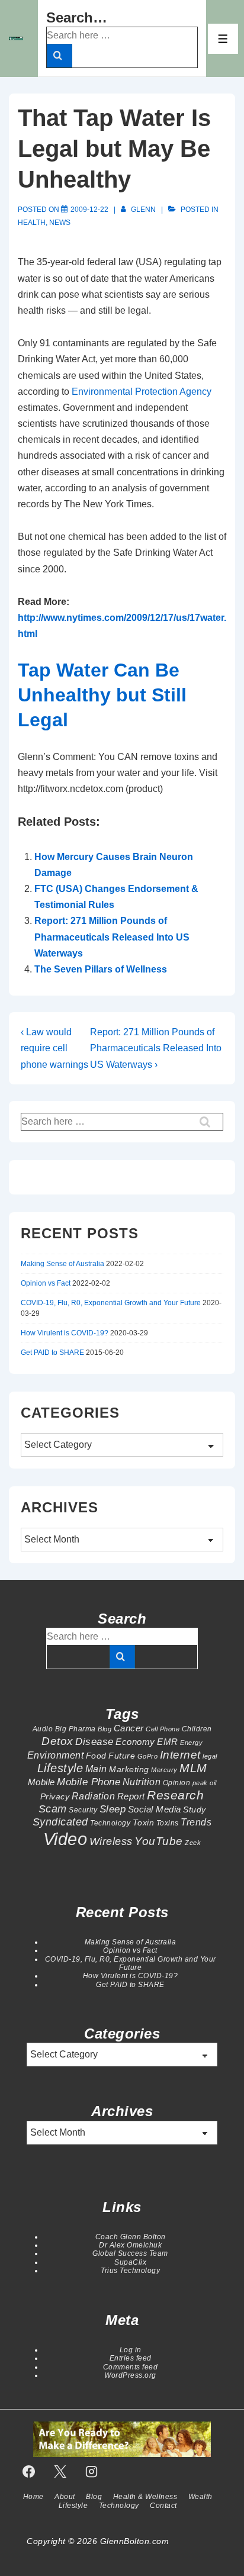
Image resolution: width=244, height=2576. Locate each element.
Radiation (94, 1796)
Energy (191, 1743)
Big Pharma (76, 1729)
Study (195, 1809)
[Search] (60, 56)
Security (83, 1810)
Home (33, 2497)
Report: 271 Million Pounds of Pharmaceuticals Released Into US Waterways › (156, 1048)
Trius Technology (130, 2271)
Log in (131, 2350)
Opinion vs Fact (46, 1283)
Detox (57, 1741)
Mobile (41, 1782)
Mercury (164, 1770)
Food (96, 1756)
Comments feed (131, 2367)
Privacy (55, 1796)
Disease (94, 1741)
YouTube (159, 1841)
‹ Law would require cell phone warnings (54, 1048)
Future (122, 1756)
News (60, 223)
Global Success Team (130, 2253)
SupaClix (130, 2262)
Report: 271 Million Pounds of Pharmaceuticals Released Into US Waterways (112, 937)
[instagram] (92, 2471)
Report (131, 1796)
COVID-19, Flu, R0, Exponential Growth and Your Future (111, 1303)
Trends (196, 1822)
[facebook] (29, 2471)
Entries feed (131, 2358)
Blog (105, 1729)
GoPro (148, 1756)
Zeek (193, 1843)
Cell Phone (163, 1729)
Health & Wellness (145, 2497)
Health (32, 223)
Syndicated (60, 1822)
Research (175, 1795)
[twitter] (60, 2471)
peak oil (205, 1783)
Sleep (113, 1809)
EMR (168, 1742)
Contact (163, 2506)
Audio (43, 1729)
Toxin (144, 1822)
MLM (193, 1768)
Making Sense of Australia (62, 1264)
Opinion (177, 1783)
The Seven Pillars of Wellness (101, 969)
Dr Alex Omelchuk (130, 2245)
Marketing (129, 1769)
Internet (180, 1755)
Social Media (155, 1809)
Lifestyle (60, 1768)
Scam (53, 1809)
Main (96, 1769)
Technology (110, 1823)
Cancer (129, 1728)
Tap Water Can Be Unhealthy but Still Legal (102, 695)
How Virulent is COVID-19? (65, 1333)
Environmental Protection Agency (142, 392)
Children (197, 1729)
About (65, 2497)
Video (65, 1839)
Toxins (168, 1823)
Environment (56, 1755)
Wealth (200, 2497)
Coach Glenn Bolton (131, 2237)
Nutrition (142, 1782)
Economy (135, 1742)
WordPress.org (130, 2375)
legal (210, 1756)
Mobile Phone (89, 1782)
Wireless (111, 1841)
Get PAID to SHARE (52, 1353)
